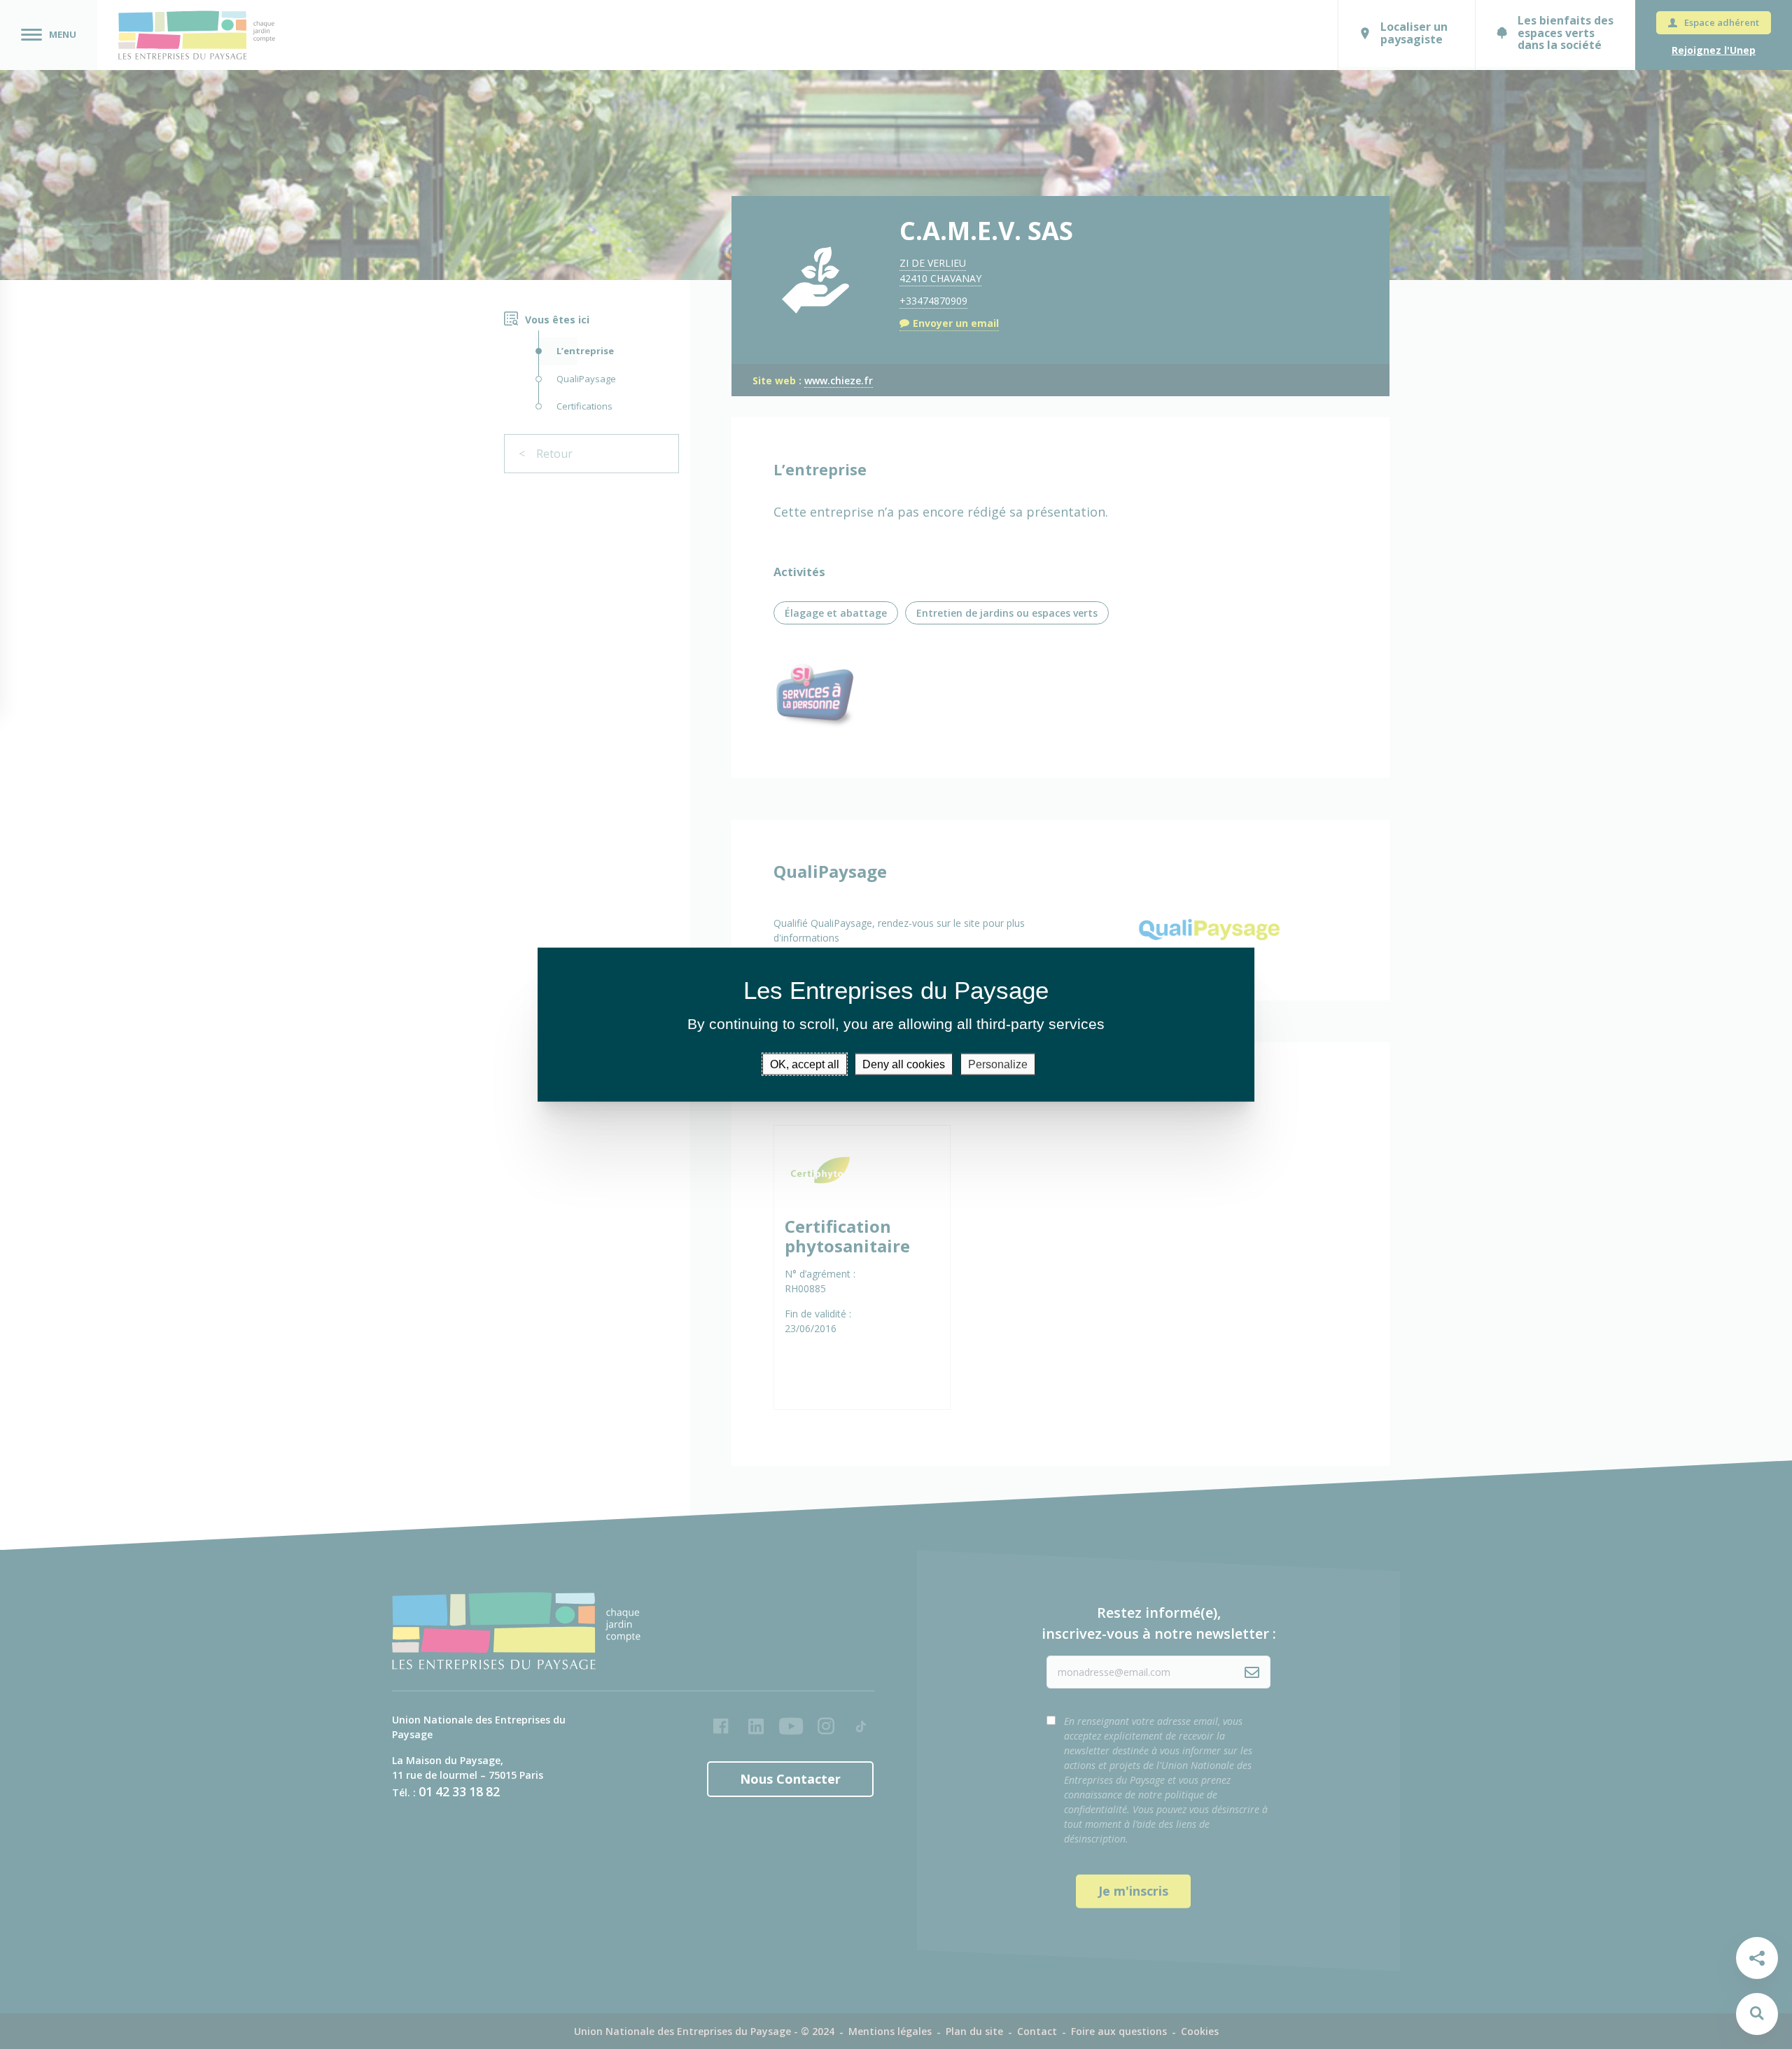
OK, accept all (805, 1064)
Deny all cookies (904, 1064)
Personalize (998, 1064)
